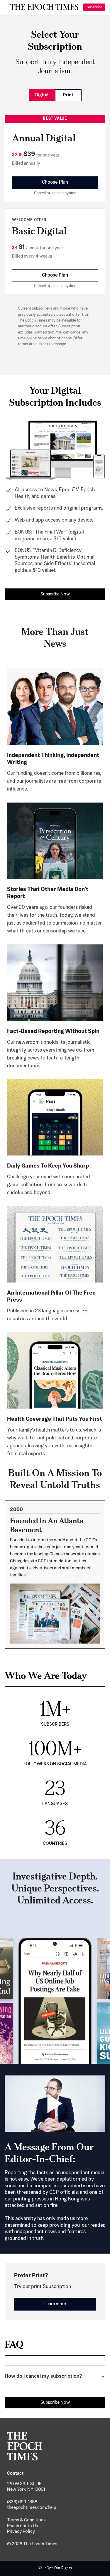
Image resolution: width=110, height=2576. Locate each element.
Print (68, 95)
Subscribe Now (55, 594)
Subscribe (94, 7)
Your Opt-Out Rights (55, 2568)
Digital (42, 95)
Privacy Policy (21, 2531)
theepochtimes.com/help (32, 2508)
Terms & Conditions (26, 2520)
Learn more (55, 2304)
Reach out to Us (22, 2526)
